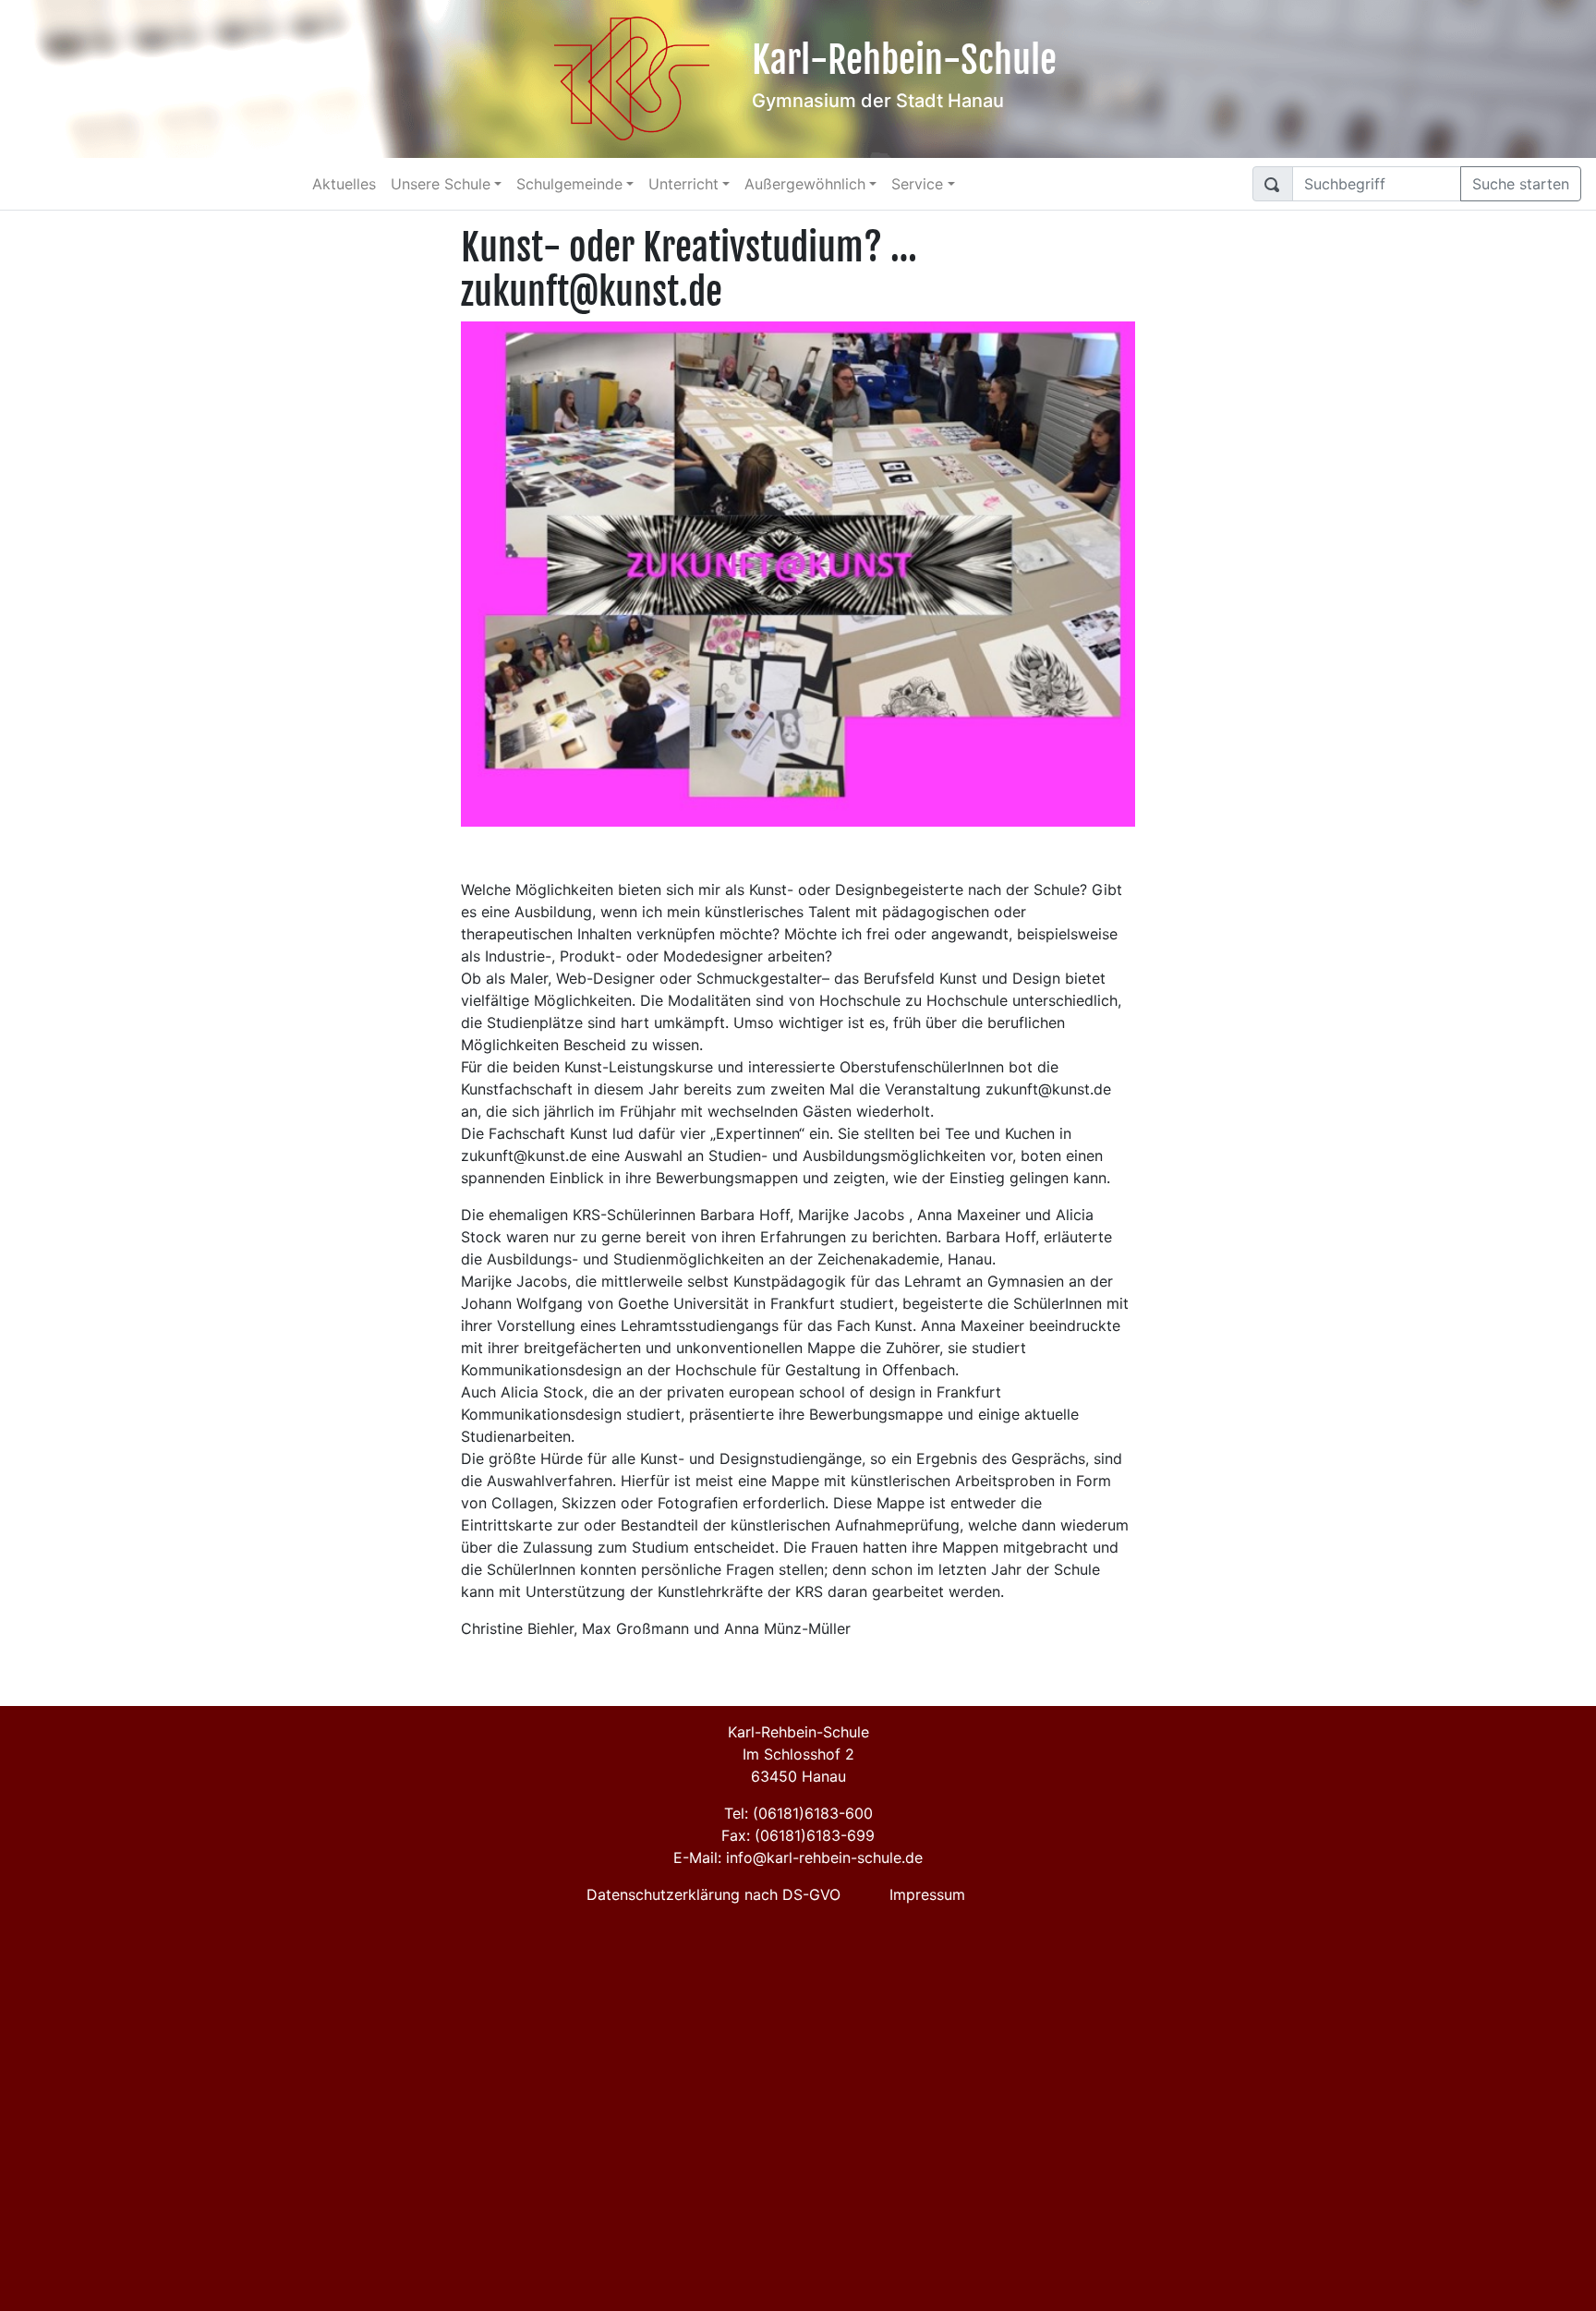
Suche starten (1521, 184)
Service (917, 184)
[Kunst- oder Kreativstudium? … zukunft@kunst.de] (798, 573)
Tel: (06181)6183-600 (798, 1813)
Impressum (927, 1894)
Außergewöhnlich (805, 184)
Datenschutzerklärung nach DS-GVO (713, 1894)
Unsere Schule (441, 184)
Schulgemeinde (569, 184)
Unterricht (683, 184)
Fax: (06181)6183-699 (798, 1835)
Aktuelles (344, 184)
